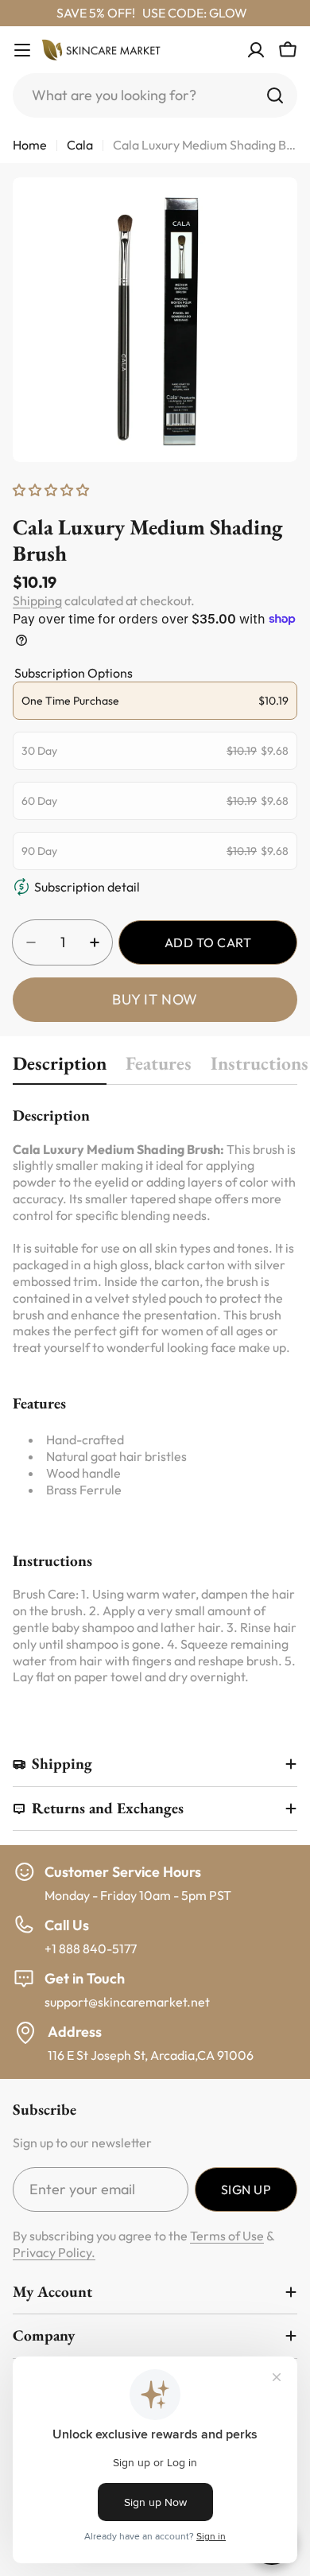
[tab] (60, 1068)
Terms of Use (227, 2236)
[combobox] (155, 95)
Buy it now (155, 999)
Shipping (37, 600)
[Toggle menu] (22, 50)
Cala (80, 145)
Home (30, 145)
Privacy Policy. (54, 2252)
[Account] (256, 50)
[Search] (275, 95)
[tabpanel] (155, 1395)
